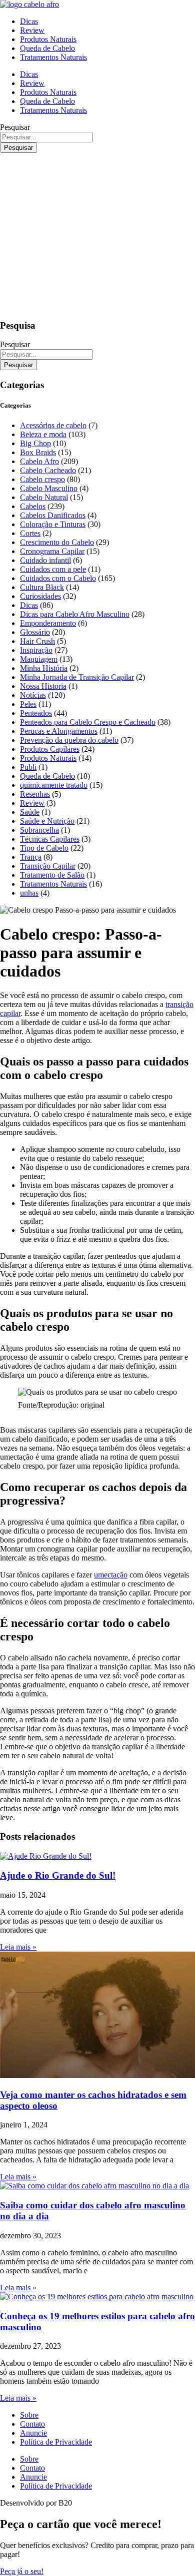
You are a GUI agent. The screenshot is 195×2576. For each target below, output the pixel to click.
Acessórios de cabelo (53, 425)
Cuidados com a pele (53, 569)
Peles (28, 704)
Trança (31, 857)
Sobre (29, 2415)
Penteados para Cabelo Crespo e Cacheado (88, 722)
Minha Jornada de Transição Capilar (77, 677)
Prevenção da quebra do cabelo (69, 740)
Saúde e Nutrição (47, 821)
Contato (32, 2424)
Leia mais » (18, 1947)
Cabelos (33, 506)
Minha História (44, 668)
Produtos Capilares (50, 749)
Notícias (33, 695)
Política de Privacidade (56, 2442)
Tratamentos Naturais (53, 57)
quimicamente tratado (54, 785)
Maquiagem (39, 659)
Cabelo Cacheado (48, 470)
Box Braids (38, 452)
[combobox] (46, 137)
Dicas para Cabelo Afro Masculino (75, 614)
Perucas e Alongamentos (59, 731)
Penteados (36, 713)
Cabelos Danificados (53, 515)
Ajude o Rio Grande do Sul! (58, 1875)
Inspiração (36, 650)
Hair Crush (37, 641)
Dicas (29, 21)
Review (32, 30)
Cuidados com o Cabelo (58, 578)
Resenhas (35, 794)
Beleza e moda (43, 434)
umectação (111, 1575)
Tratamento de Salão (52, 875)
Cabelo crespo (42, 479)
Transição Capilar (48, 866)
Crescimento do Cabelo (57, 542)
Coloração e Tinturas (53, 524)
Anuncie (33, 2433)
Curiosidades (40, 596)
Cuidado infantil (45, 560)
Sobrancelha (39, 830)
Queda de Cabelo (47, 48)
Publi (28, 767)
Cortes (30, 533)
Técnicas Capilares (50, 839)
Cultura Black (42, 587)
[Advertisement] (97, 234)
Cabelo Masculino (49, 488)
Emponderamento (48, 623)
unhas (29, 893)
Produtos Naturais (48, 39)
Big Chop (35, 443)
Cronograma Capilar (52, 551)
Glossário (35, 632)
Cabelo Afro (39, 461)
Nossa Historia (43, 686)
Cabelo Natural (44, 497)
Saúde (30, 812)
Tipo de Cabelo (44, 848)
